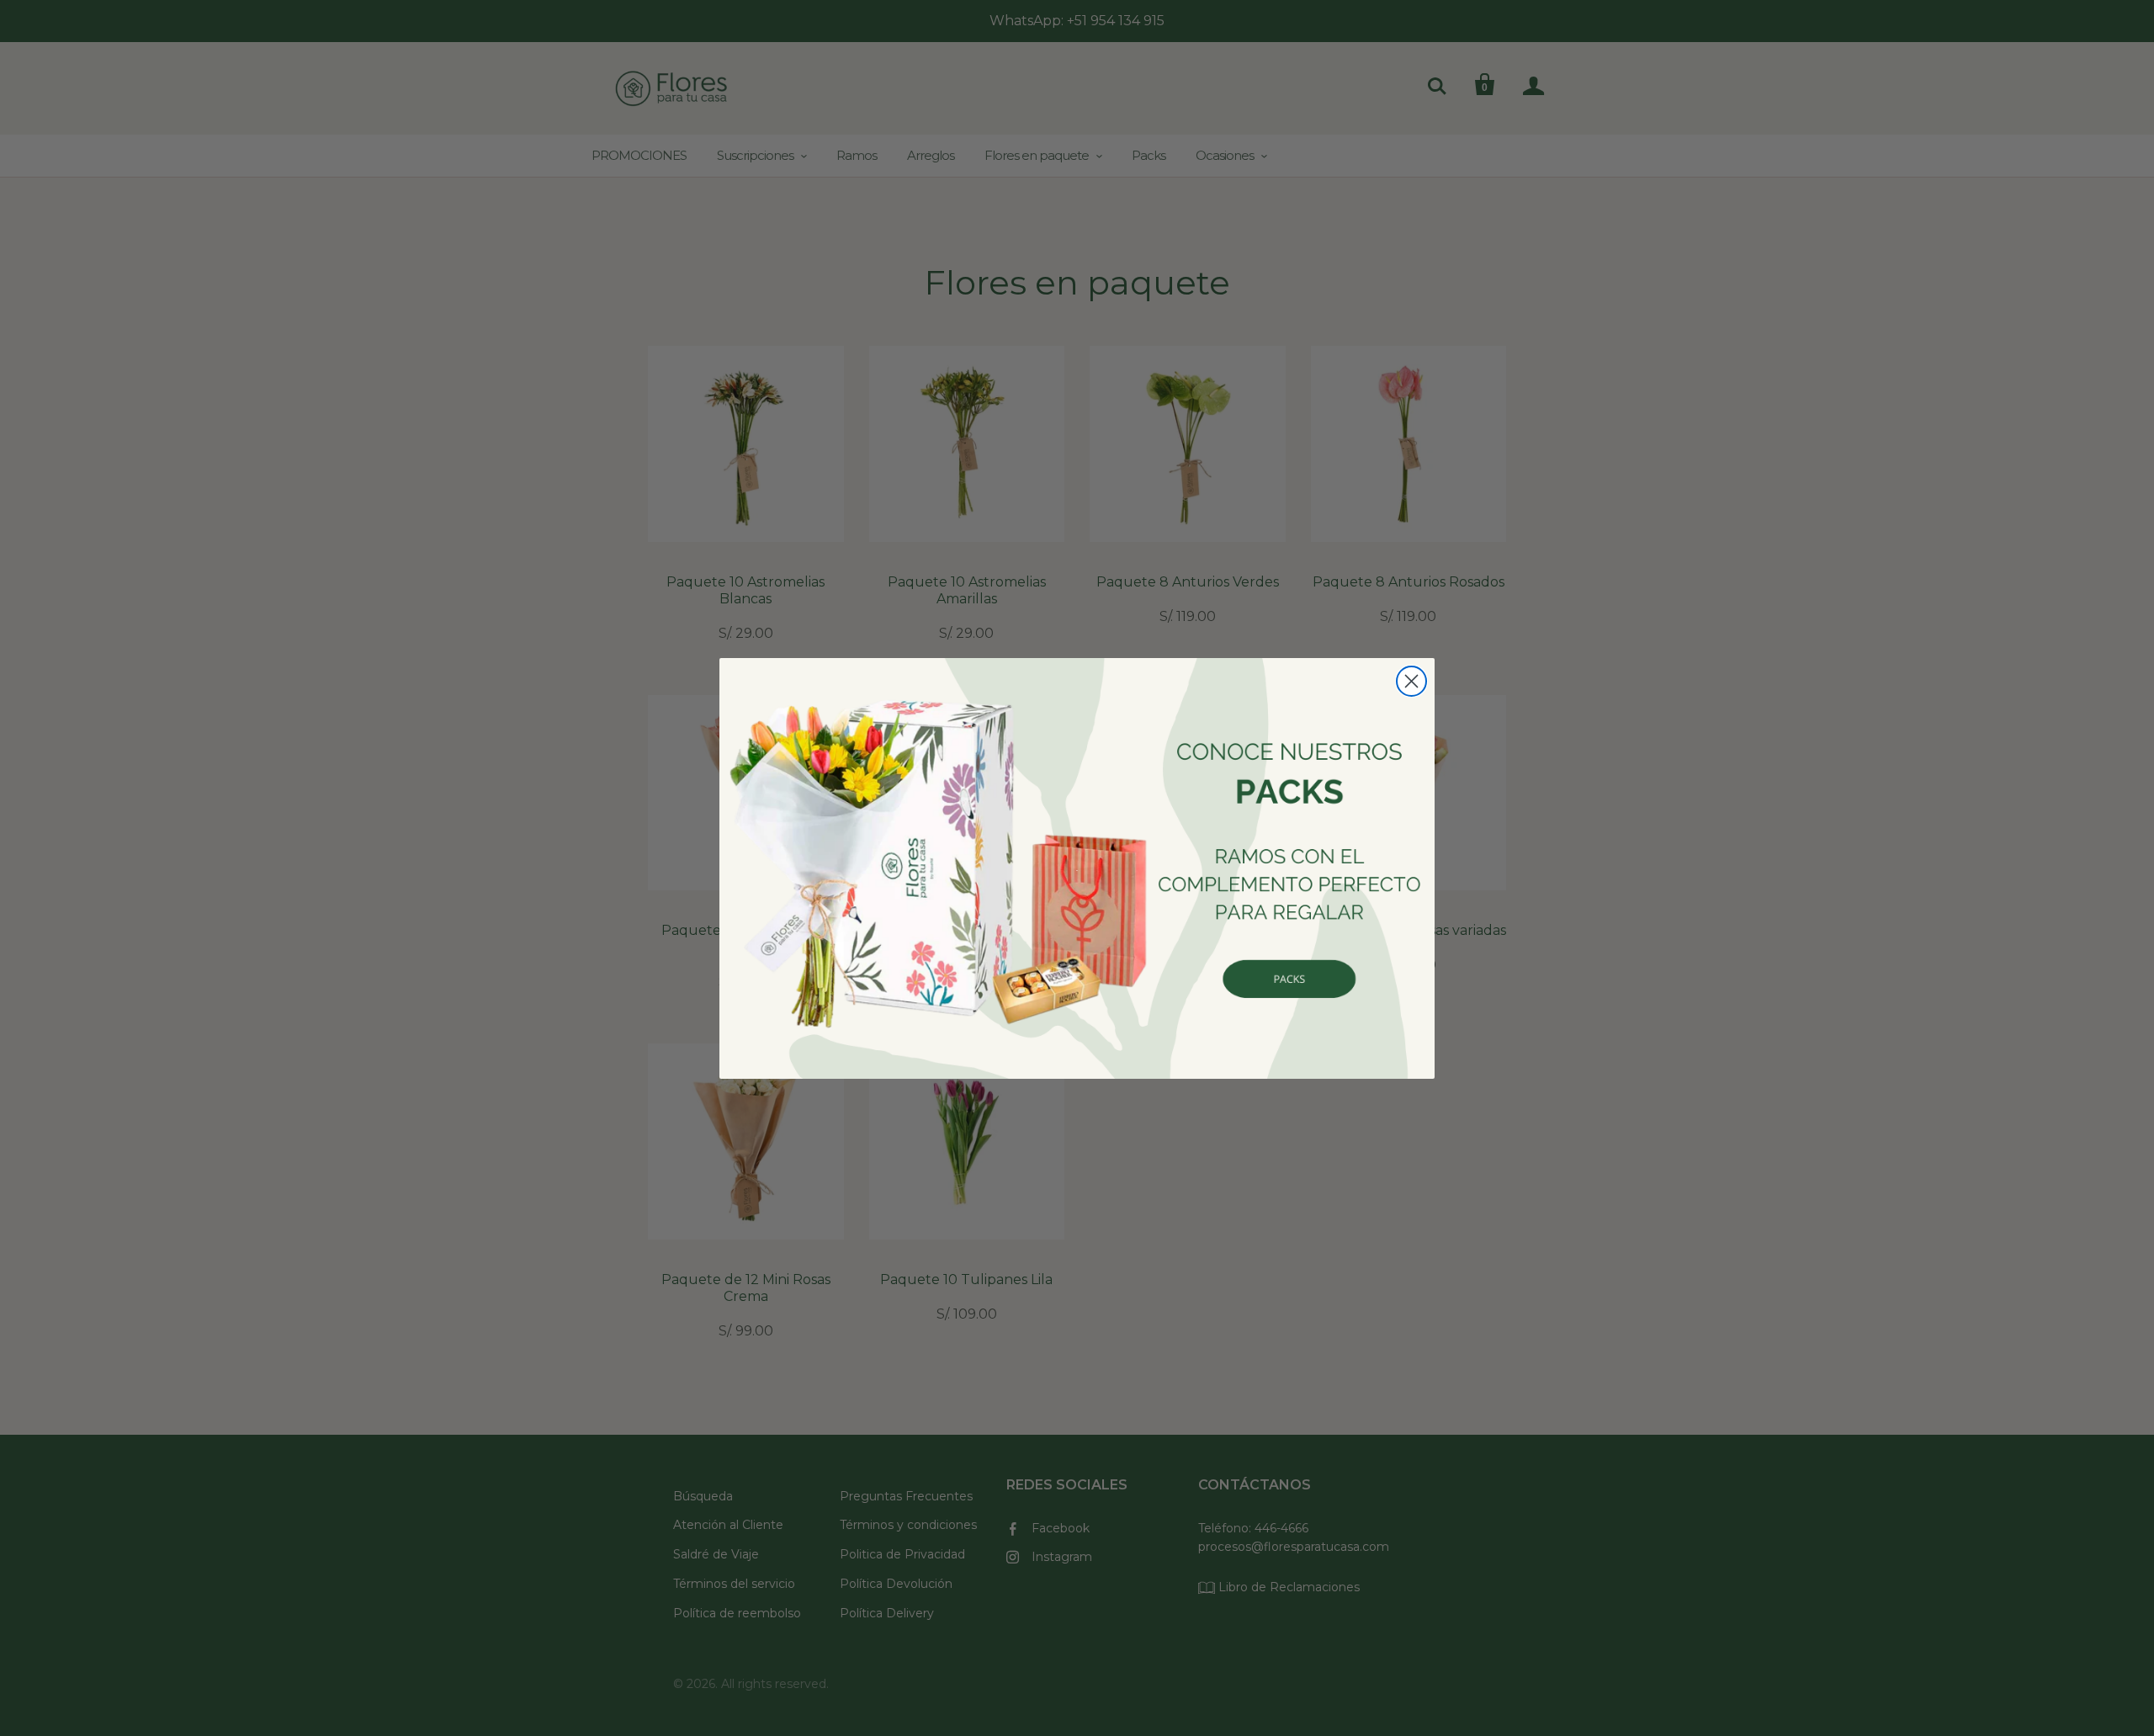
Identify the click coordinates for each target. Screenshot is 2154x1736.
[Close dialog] (1411, 681)
